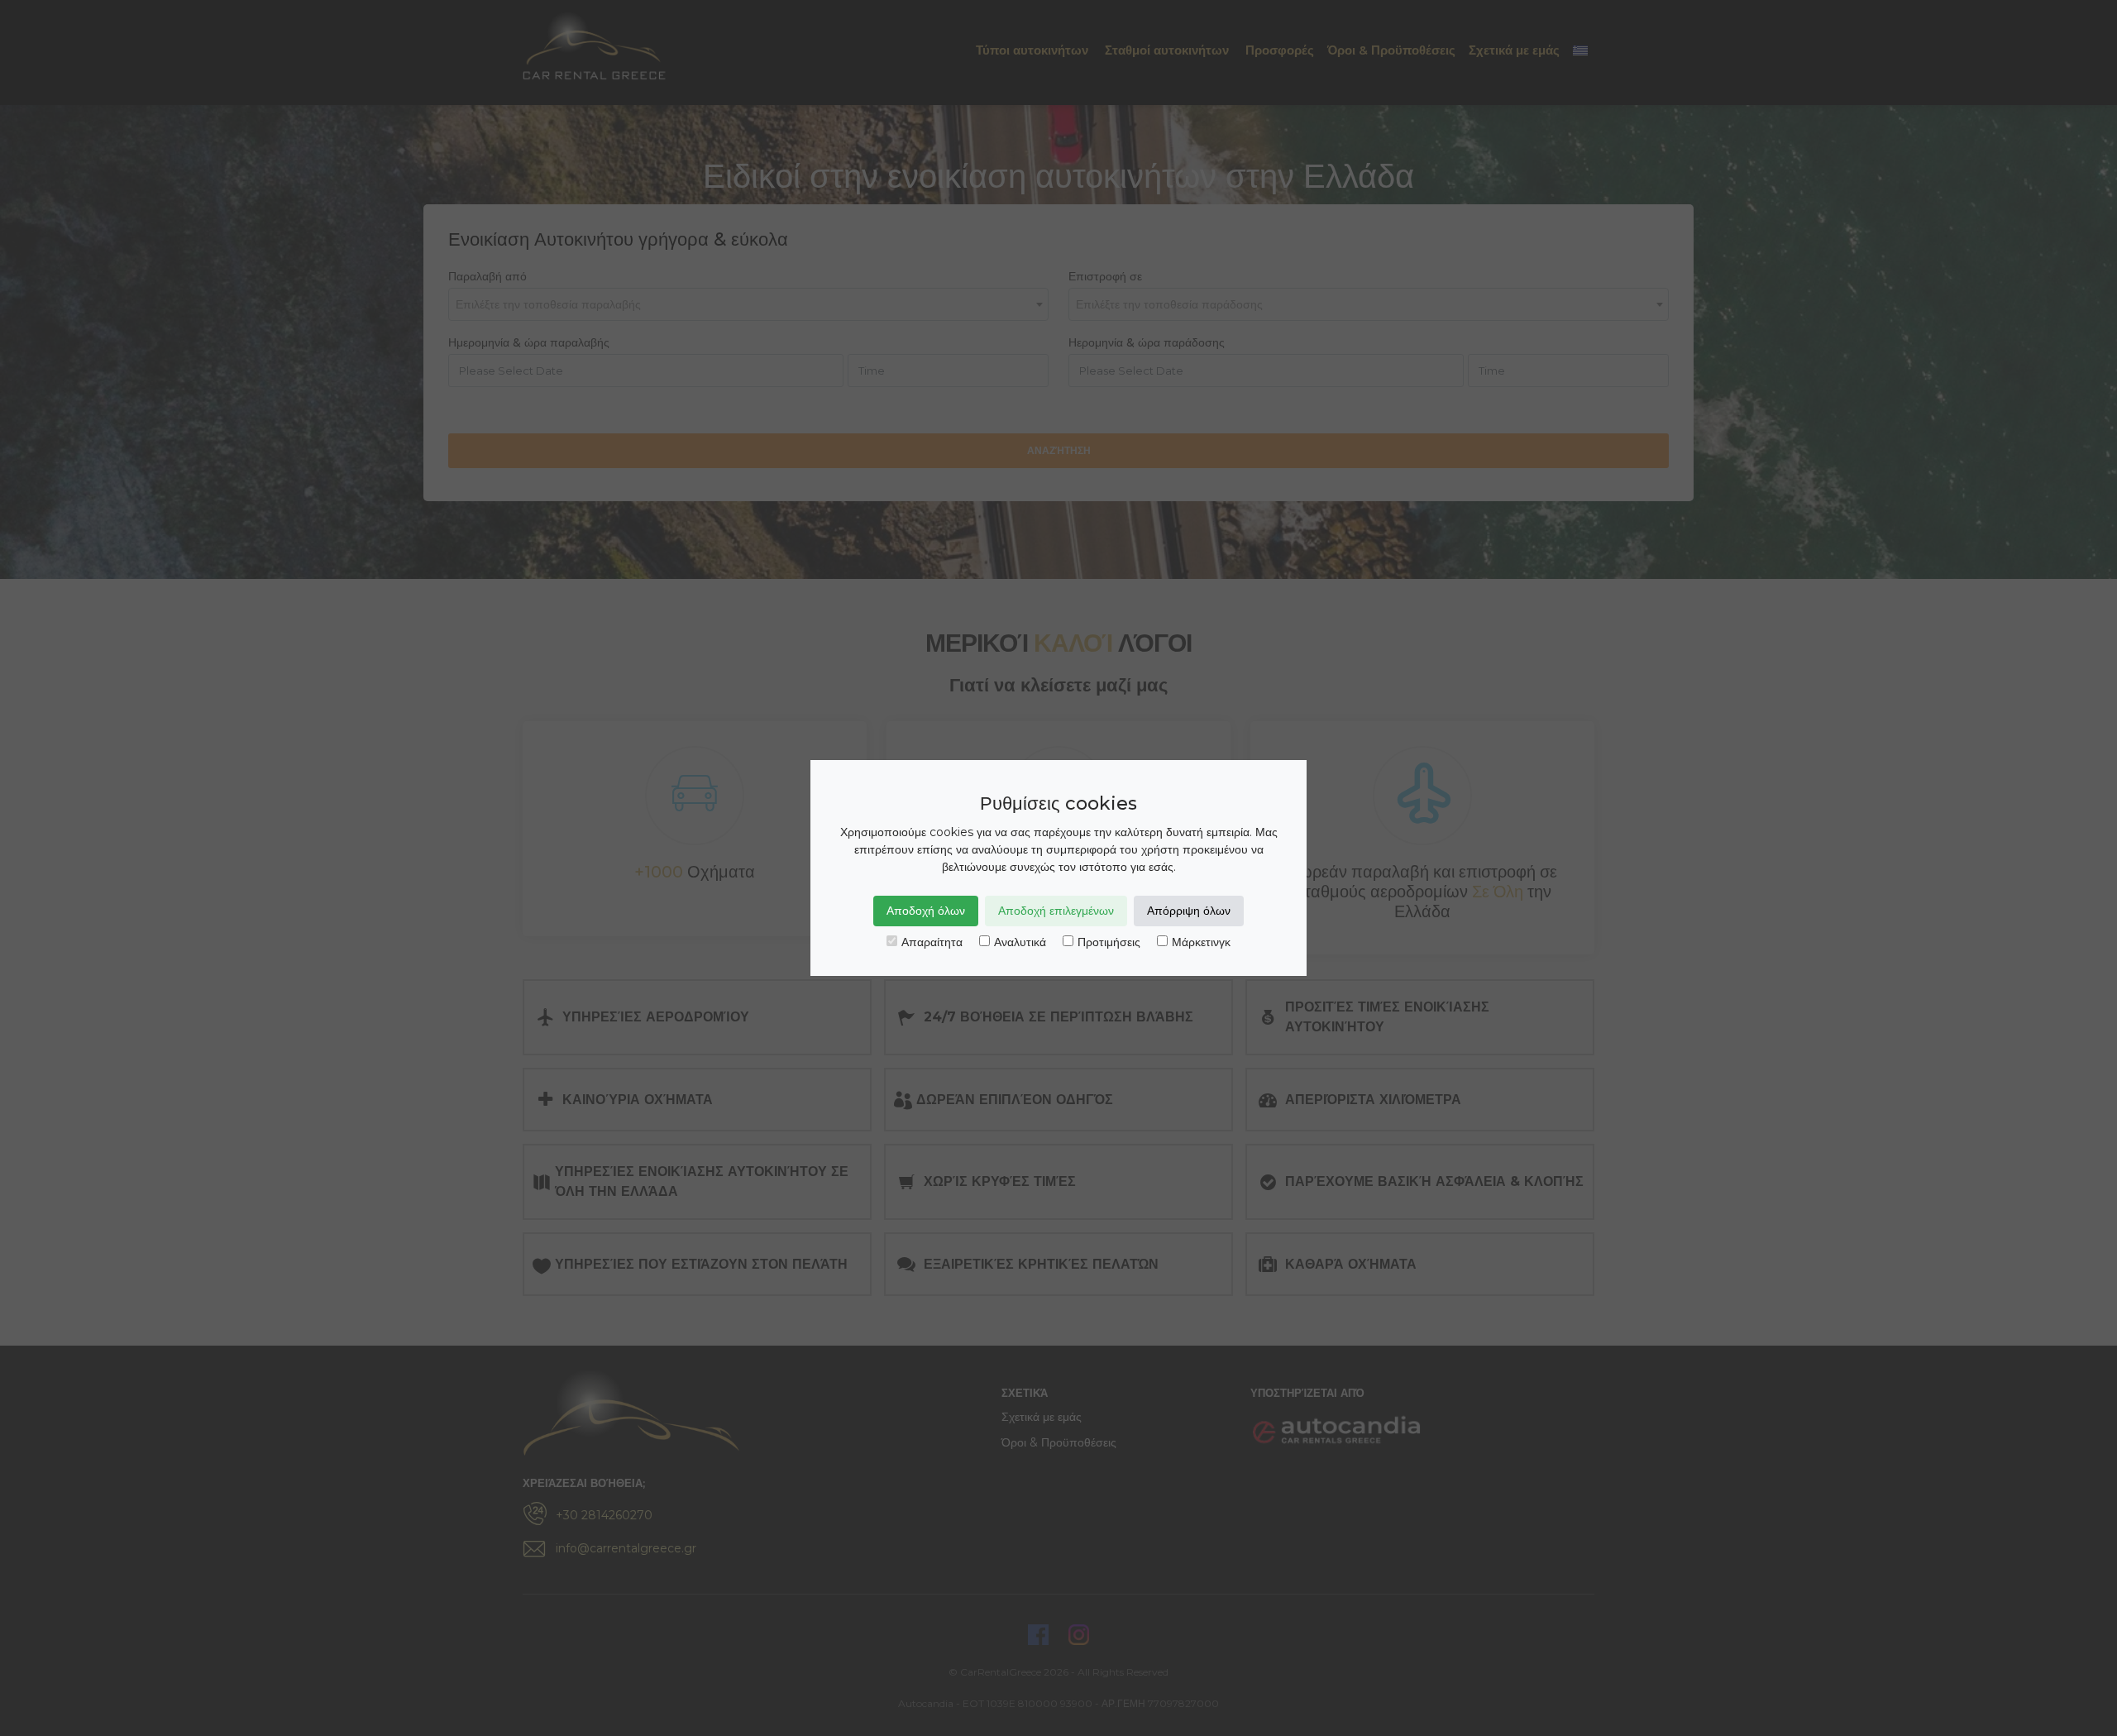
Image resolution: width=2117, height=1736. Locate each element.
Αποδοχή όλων (926, 911)
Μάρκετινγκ (1201, 942)
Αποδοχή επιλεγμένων (1056, 911)
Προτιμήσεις (1109, 942)
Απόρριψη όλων (1189, 911)
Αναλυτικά (1020, 942)
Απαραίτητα (932, 942)
